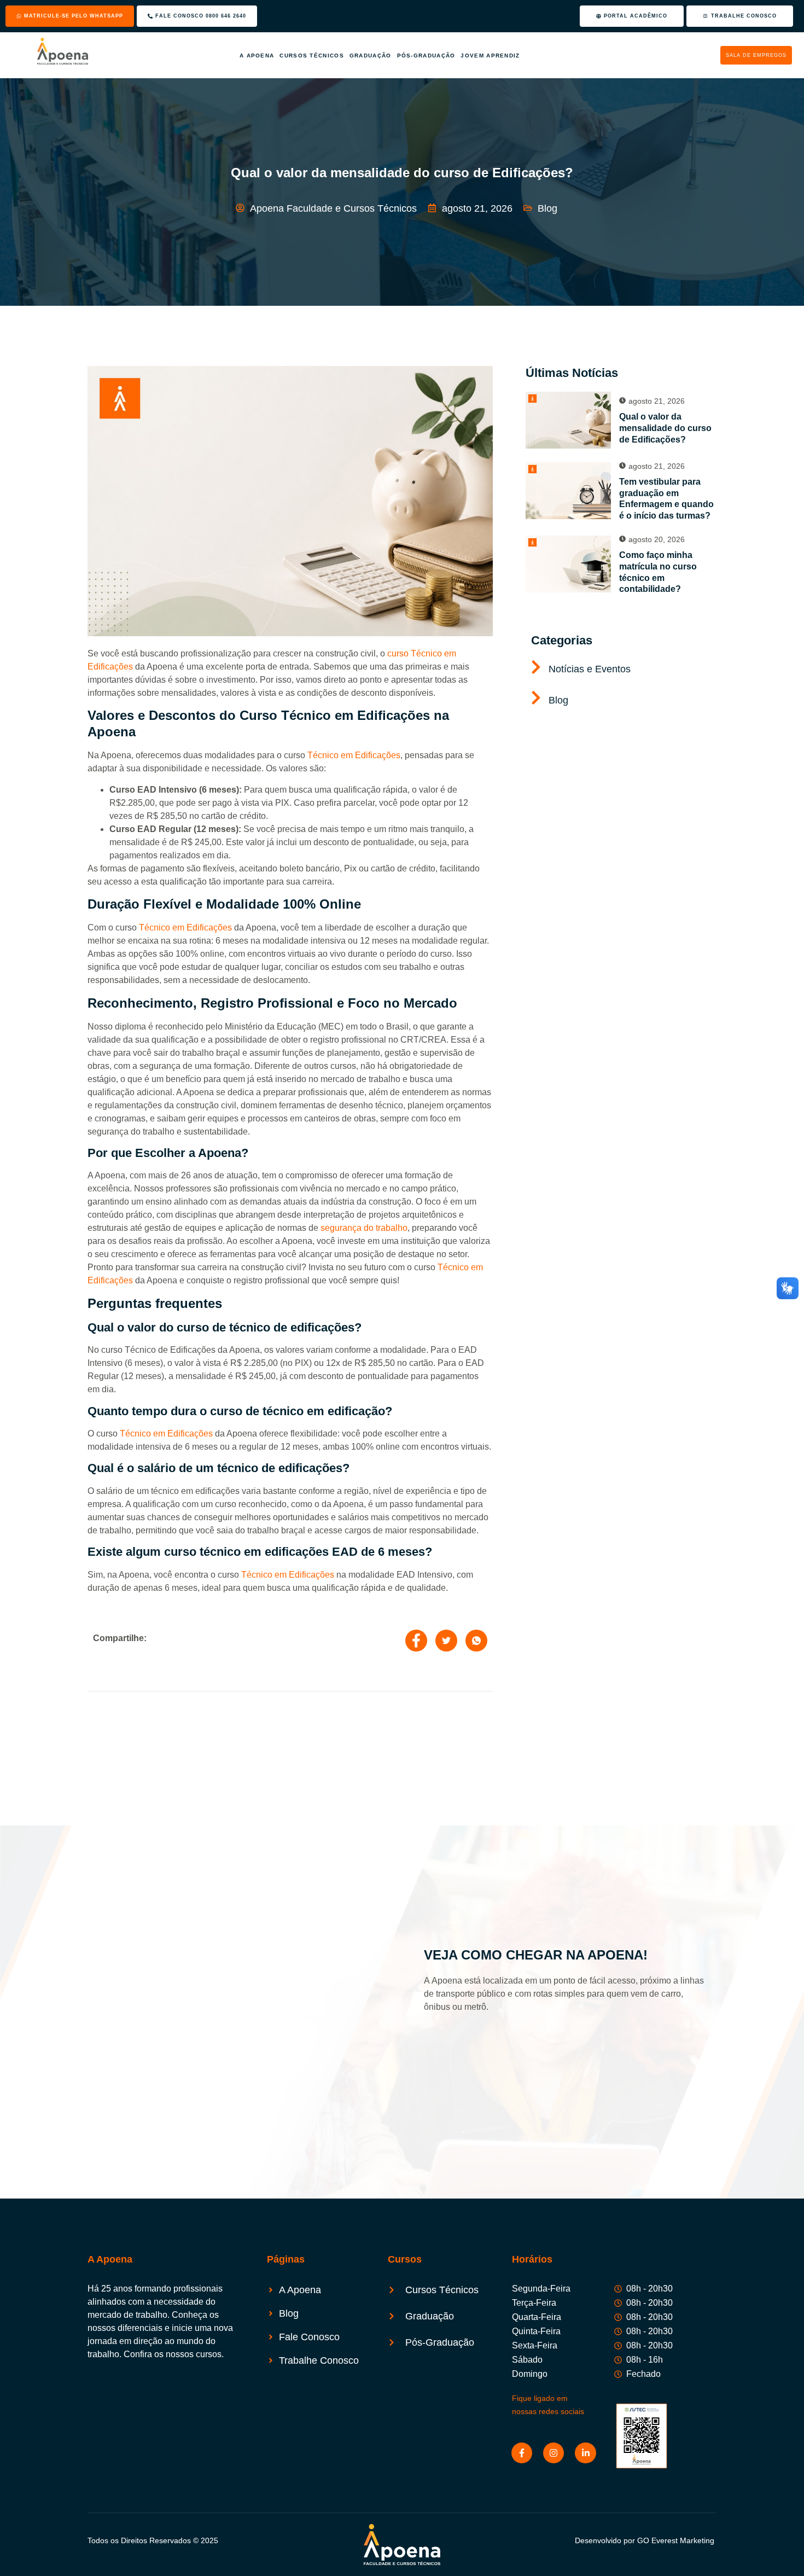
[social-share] (416, 1641)
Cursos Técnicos (306, 56)
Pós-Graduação (432, 56)
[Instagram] (554, 2453)
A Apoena (244, 56)
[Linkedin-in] (585, 2453)
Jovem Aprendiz (503, 56)
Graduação (371, 56)
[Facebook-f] (522, 2453)
